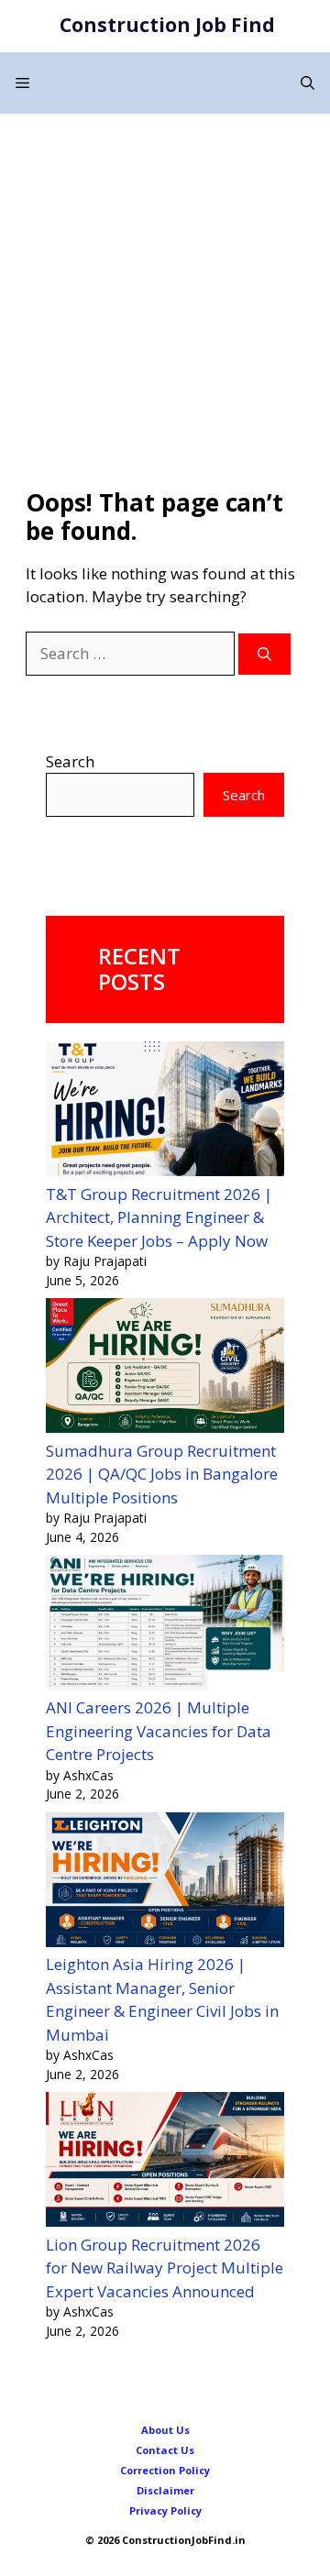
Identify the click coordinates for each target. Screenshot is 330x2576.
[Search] (264, 654)
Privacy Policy (165, 2510)
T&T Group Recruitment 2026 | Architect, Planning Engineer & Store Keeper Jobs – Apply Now (159, 1217)
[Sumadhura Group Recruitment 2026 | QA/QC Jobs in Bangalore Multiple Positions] (165, 1369)
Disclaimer (165, 2490)
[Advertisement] (165, 288)
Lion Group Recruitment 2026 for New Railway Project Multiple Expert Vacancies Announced (165, 2268)
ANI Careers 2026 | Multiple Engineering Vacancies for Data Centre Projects (159, 1731)
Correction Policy (165, 2470)
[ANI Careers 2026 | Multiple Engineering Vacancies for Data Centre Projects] (165, 1625)
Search (70, 761)
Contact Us (165, 2450)
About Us (165, 2430)
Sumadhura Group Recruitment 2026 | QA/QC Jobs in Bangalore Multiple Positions (162, 1474)
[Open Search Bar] (308, 83)
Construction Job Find (167, 25)
